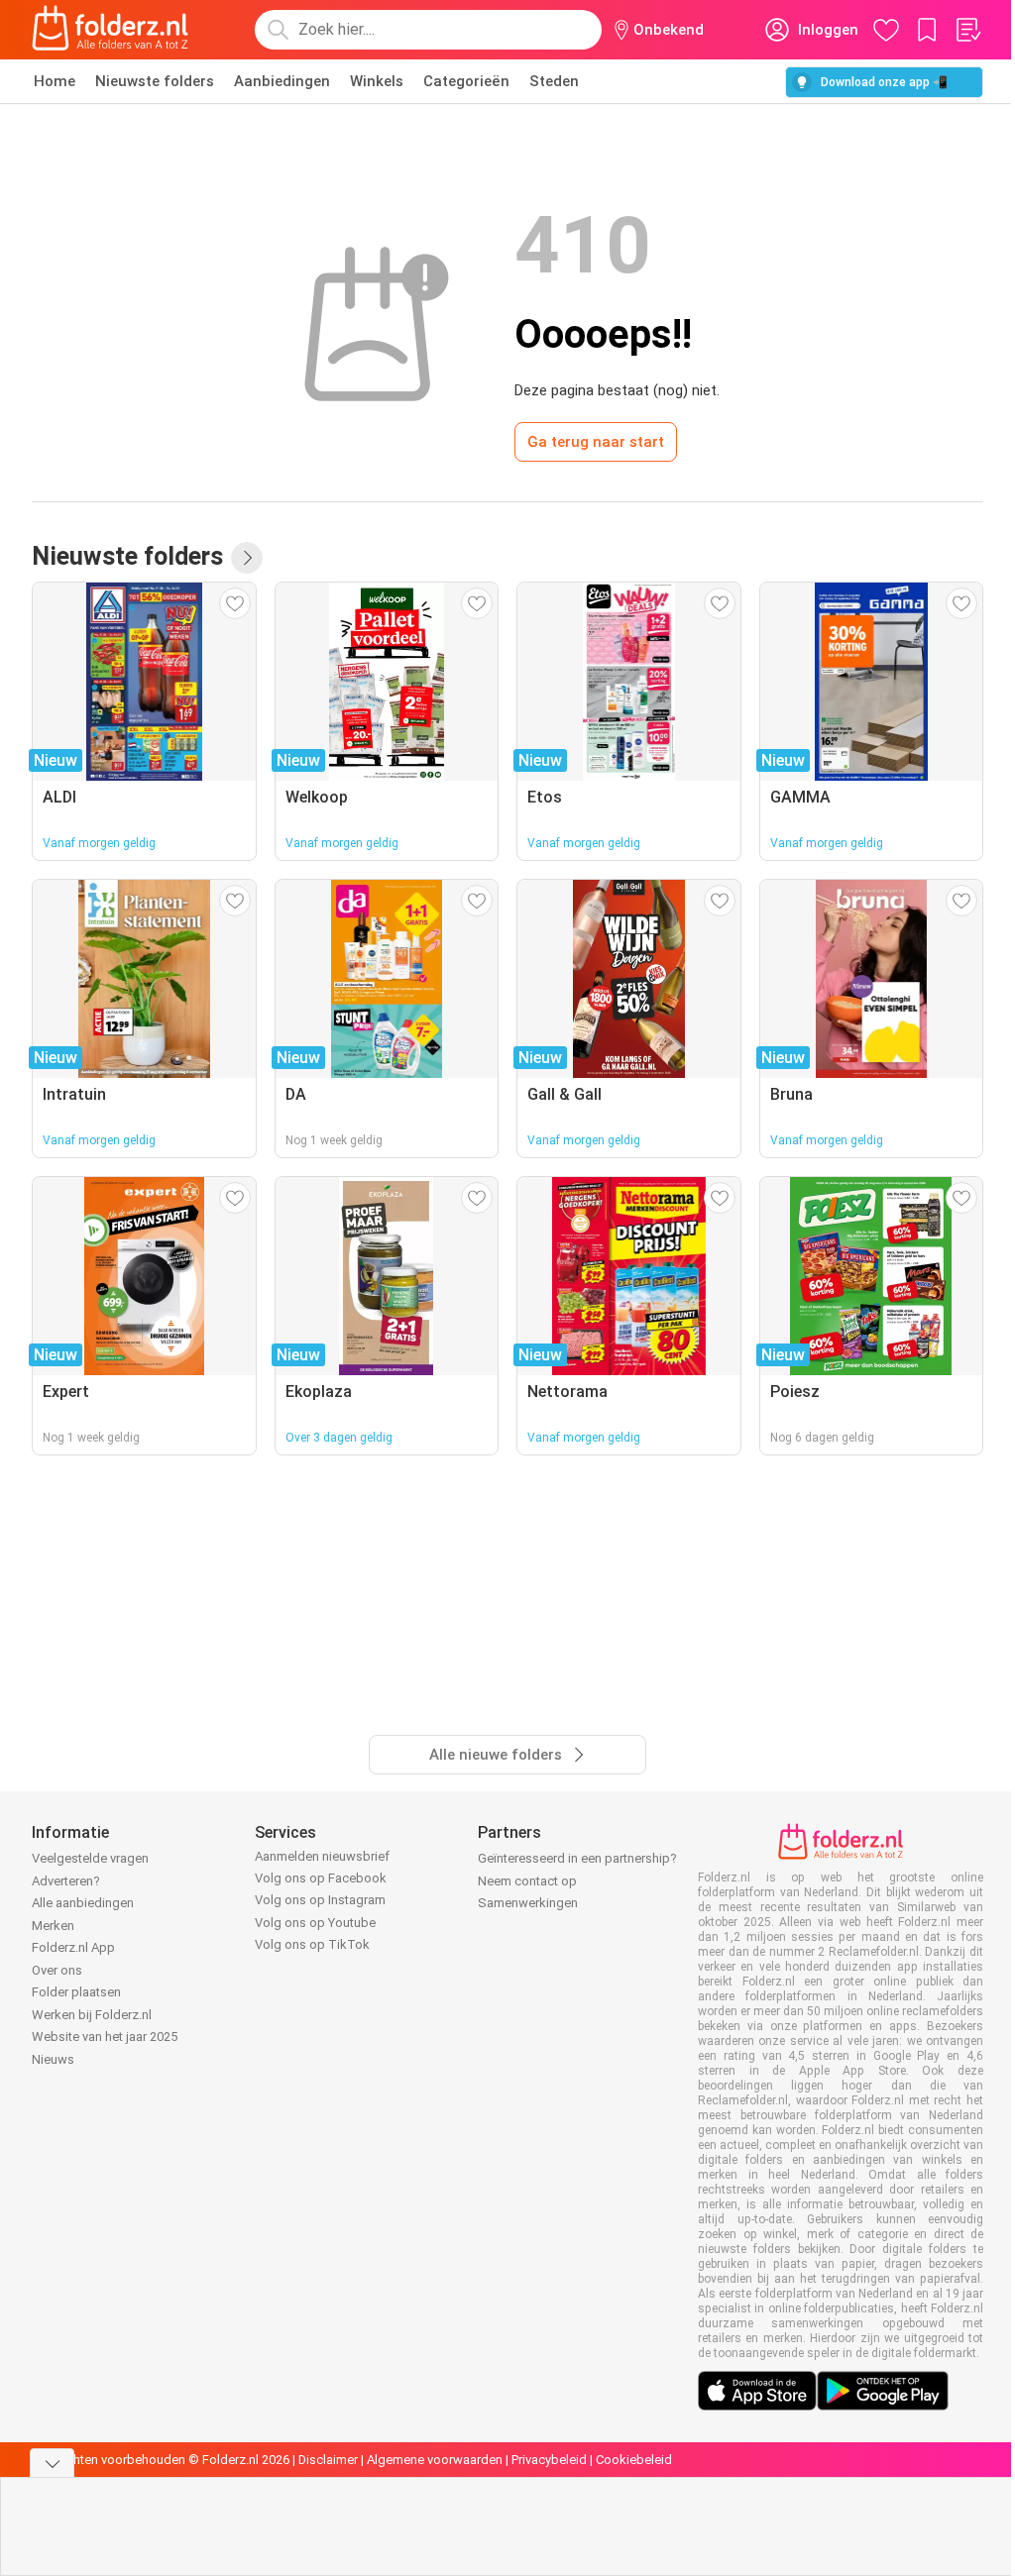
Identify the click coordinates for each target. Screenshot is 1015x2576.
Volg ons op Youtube (315, 1923)
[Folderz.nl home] (110, 30)
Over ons (57, 1970)
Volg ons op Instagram (320, 1900)
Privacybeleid (549, 2460)
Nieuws (53, 2059)
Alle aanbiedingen (83, 1903)
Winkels (377, 81)
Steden (554, 81)
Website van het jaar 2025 (105, 2037)
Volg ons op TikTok (312, 1944)
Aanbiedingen (282, 81)
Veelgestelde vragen (90, 1858)
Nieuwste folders (155, 81)
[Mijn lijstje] (967, 30)
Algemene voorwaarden (435, 2460)
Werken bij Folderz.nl (92, 2015)
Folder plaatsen (76, 1992)
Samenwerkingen (528, 1903)
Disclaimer (328, 2460)
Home (55, 81)
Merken (53, 1926)
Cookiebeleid (634, 2460)
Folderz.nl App (73, 1947)
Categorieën (466, 81)
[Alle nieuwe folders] (247, 558)
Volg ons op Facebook (321, 1878)
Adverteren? (66, 1881)
